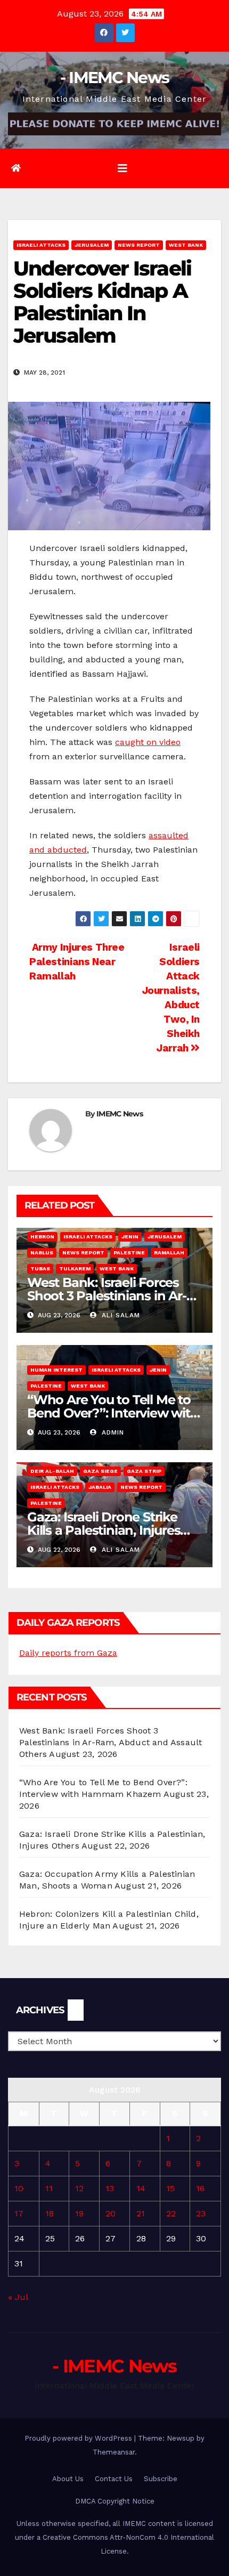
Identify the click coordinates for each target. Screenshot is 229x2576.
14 (141, 2188)
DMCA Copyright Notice (115, 2501)
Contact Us (114, 2479)
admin (112, 1432)
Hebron (42, 1237)
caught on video (148, 742)
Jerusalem (92, 245)
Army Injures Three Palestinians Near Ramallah (77, 962)
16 (200, 2188)
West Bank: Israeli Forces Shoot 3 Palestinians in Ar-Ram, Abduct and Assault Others (111, 1742)
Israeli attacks (41, 245)
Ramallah (169, 1253)
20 (111, 2213)
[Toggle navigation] (122, 168)
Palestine (129, 1253)
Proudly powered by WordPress (79, 2438)
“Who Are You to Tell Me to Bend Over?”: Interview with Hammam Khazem (113, 1413)
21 (141, 2213)
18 (50, 2213)
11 (49, 2188)
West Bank (186, 245)
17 (19, 2213)
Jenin (130, 1237)
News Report (139, 245)
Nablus (42, 1253)
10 (19, 2188)
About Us (68, 2479)
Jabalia (100, 1487)
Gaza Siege (100, 1471)
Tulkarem (75, 1269)
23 (201, 2213)
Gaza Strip (144, 1471)
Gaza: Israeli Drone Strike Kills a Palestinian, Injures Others (104, 1530)
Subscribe (161, 2479)
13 (110, 2188)
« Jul (18, 2297)
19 (79, 2213)
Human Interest (56, 1370)
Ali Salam (120, 1315)
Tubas (40, 1269)
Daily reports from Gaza (68, 1653)
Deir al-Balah (52, 1471)
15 (170, 2188)
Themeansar (114, 2452)
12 (79, 2188)
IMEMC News (120, 1114)
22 (171, 2213)
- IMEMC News (115, 78)
